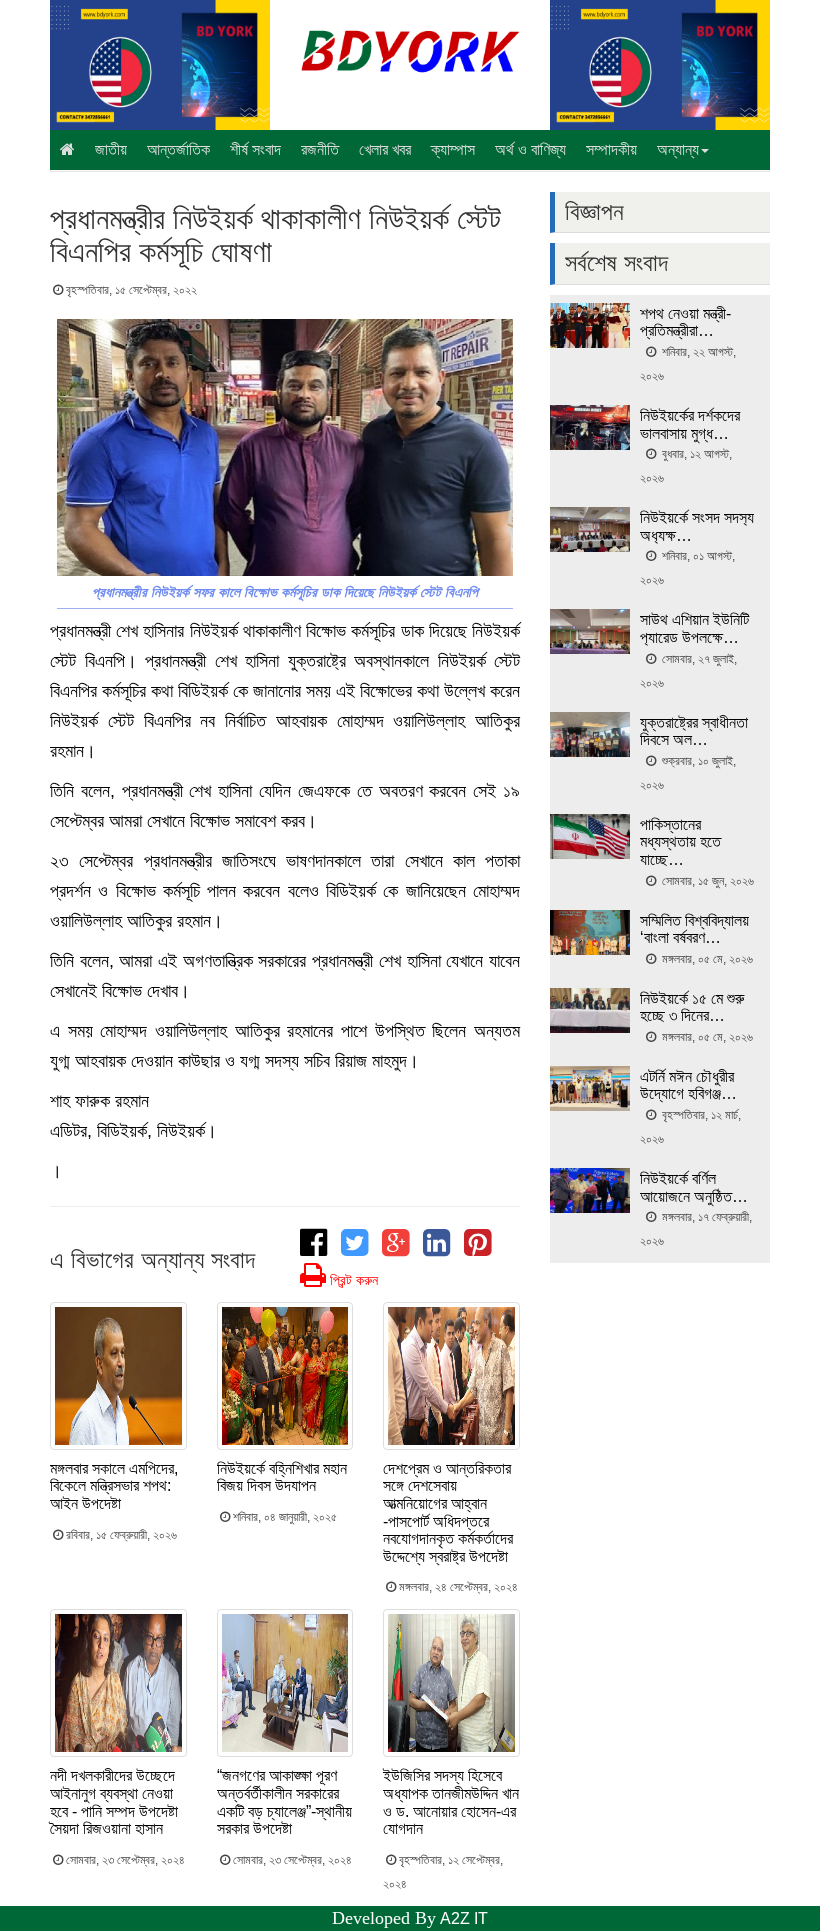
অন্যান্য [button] (678, 149)
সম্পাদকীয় (611, 149)
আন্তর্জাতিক (178, 149)
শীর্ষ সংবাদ (255, 149)
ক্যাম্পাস (453, 149)
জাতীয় (111, 149)
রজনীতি (320, 149)
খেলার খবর (385, 149)
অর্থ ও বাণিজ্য (530, 149)
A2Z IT (464, 1918)
